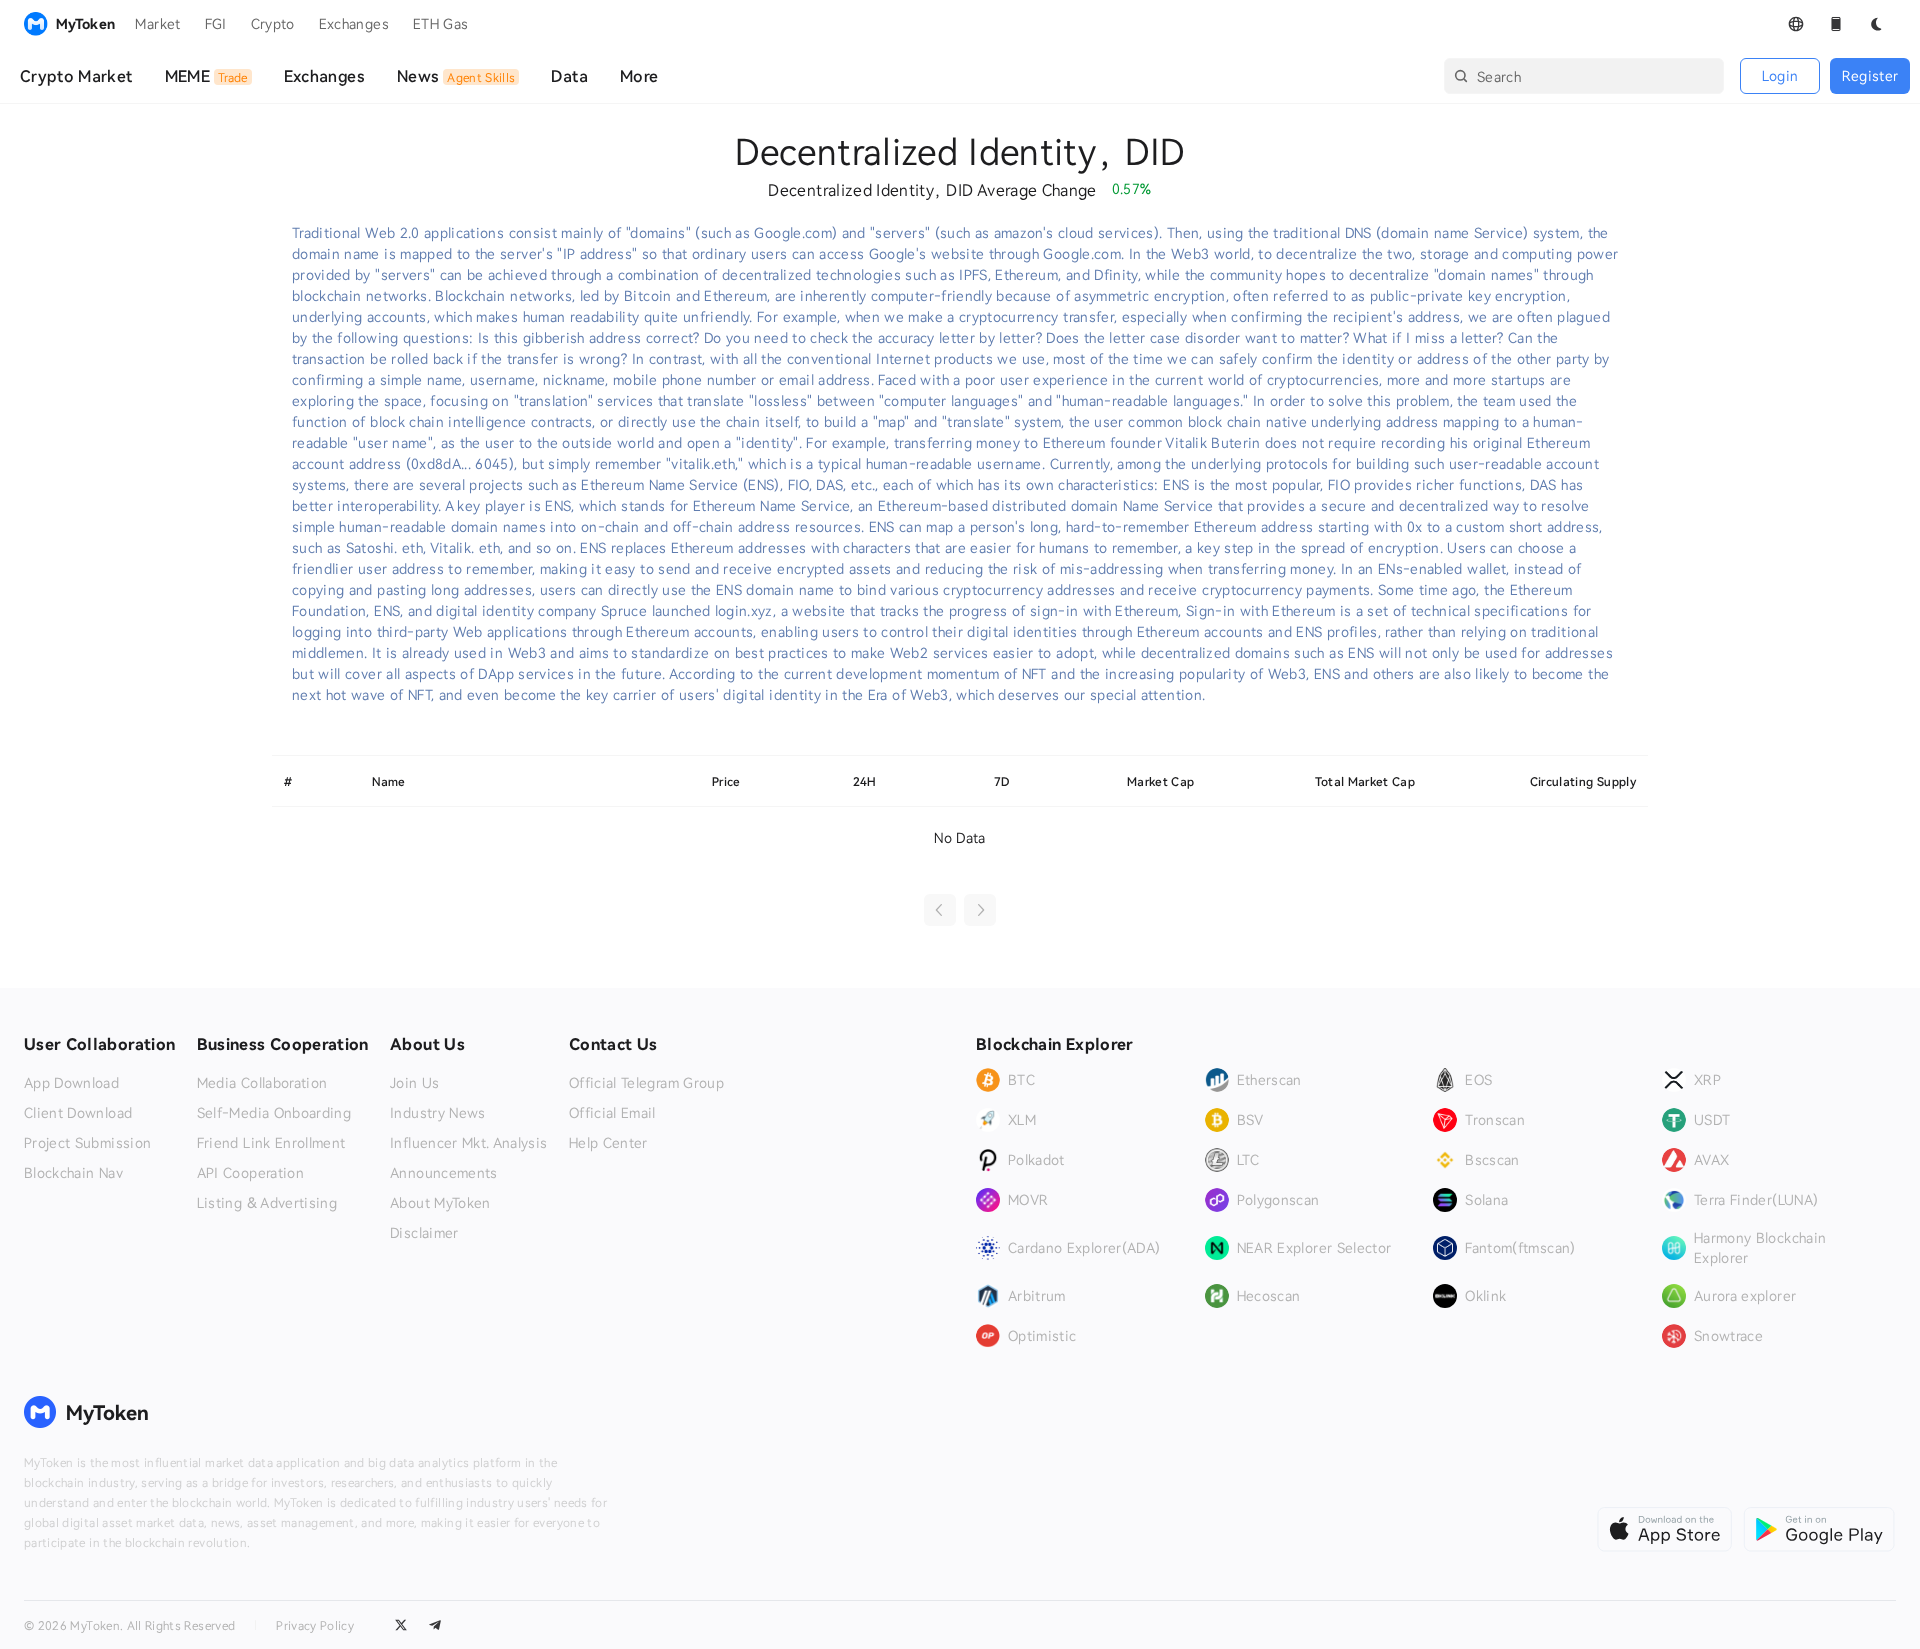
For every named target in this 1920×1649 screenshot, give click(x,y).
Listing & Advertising (267, 1203)
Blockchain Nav (73, 1173)
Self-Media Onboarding (274, 1113)
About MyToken (440, 1203)
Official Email (612, 1113)
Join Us (414, 1083)
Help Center (608, 1143)
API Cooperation (250, 1173)
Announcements (444, 1173)
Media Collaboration (262, 1083)
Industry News (438, 1113)
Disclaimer (424, 1233)
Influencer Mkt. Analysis (468, 1143)
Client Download (78, 1113)
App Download (71, 1083)
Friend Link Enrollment (271, 1143)
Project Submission (87, 1143)
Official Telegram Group (646, 1083)
